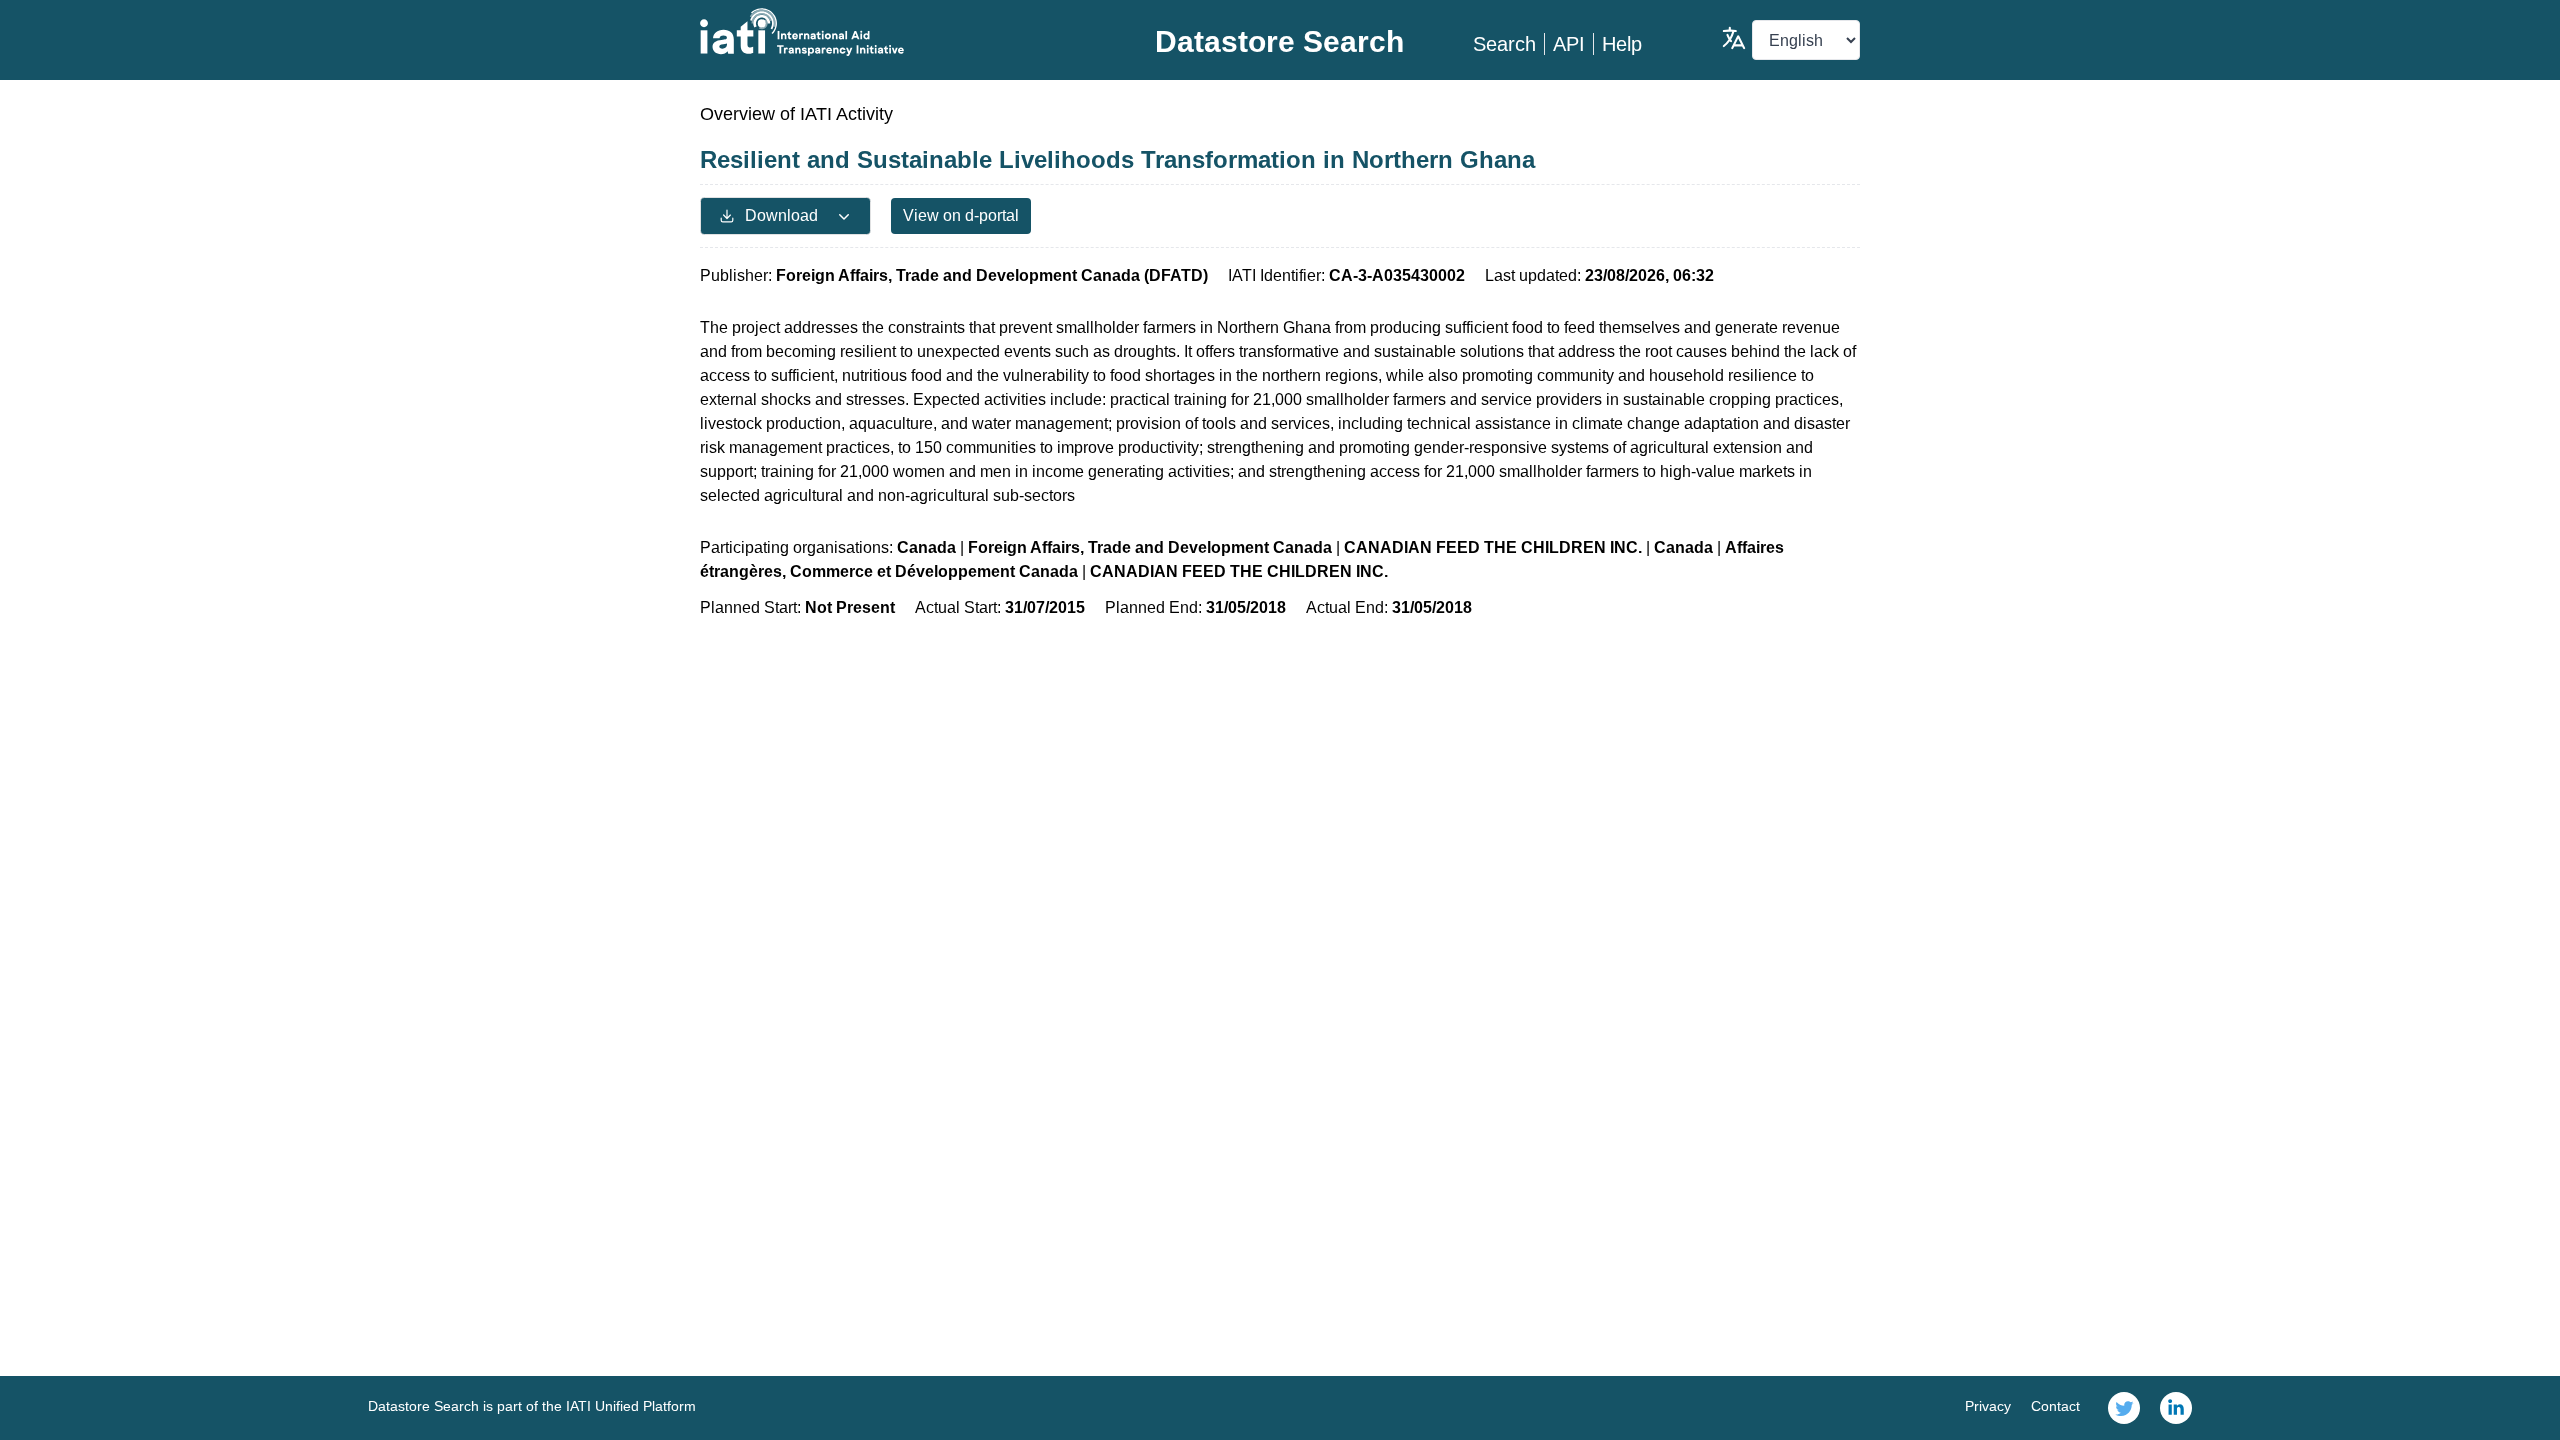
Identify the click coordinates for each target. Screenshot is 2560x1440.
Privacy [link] (1988, 1406)
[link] (2124, 1408)
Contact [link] (2055, 1406)
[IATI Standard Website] (893, 32)
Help (1622, 44)
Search (1504, 44)
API (1569, 44)
